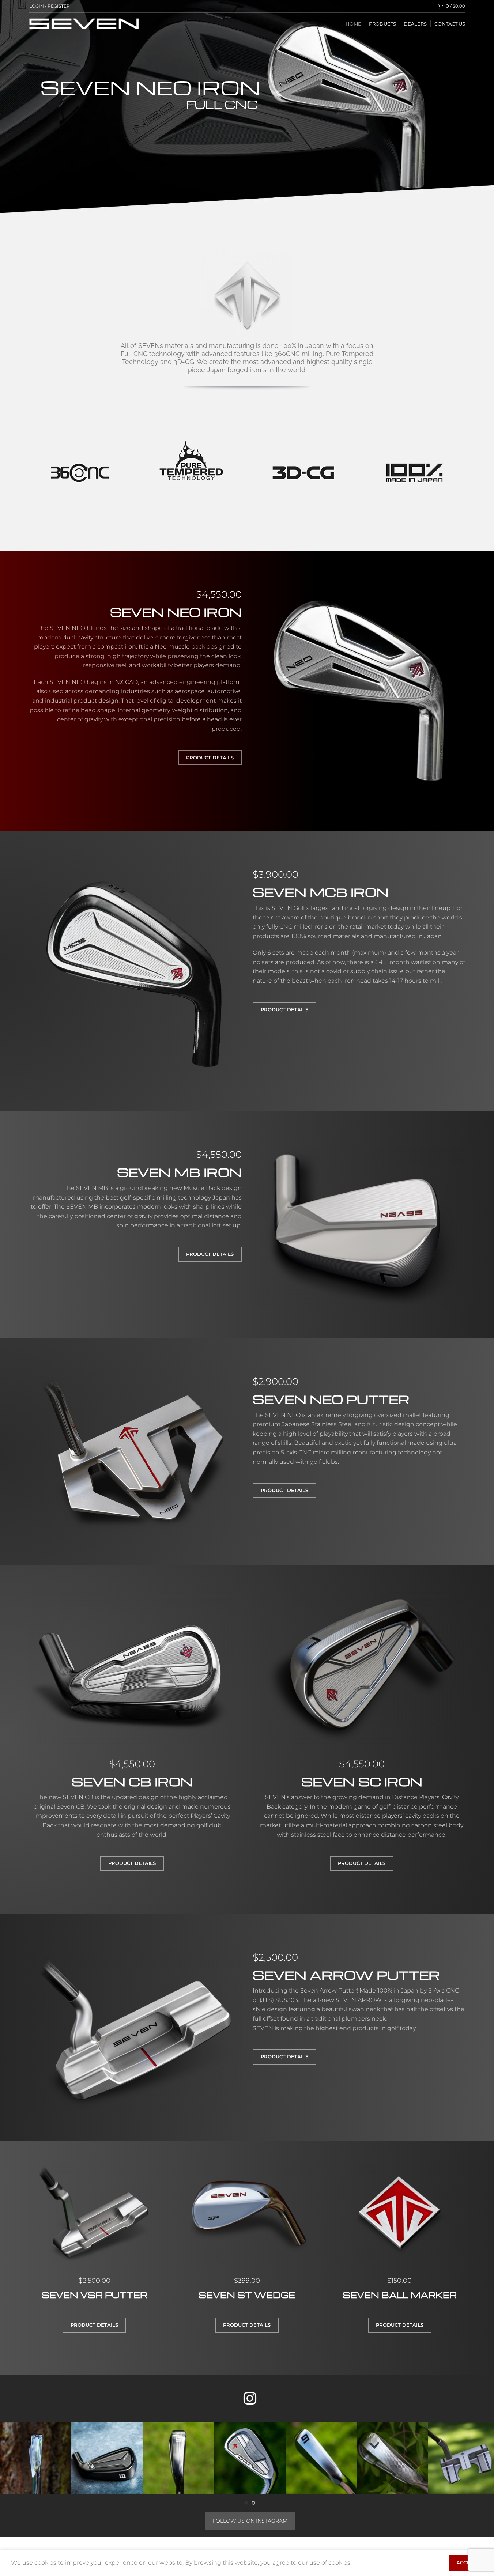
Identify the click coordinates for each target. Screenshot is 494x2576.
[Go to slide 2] (253, 2503)
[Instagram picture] (36, 2458)
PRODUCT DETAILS (210, 758)
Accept (466, 2562)
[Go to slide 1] (246, 2503)
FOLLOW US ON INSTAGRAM (250, 2521)
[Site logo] (84, 23)
